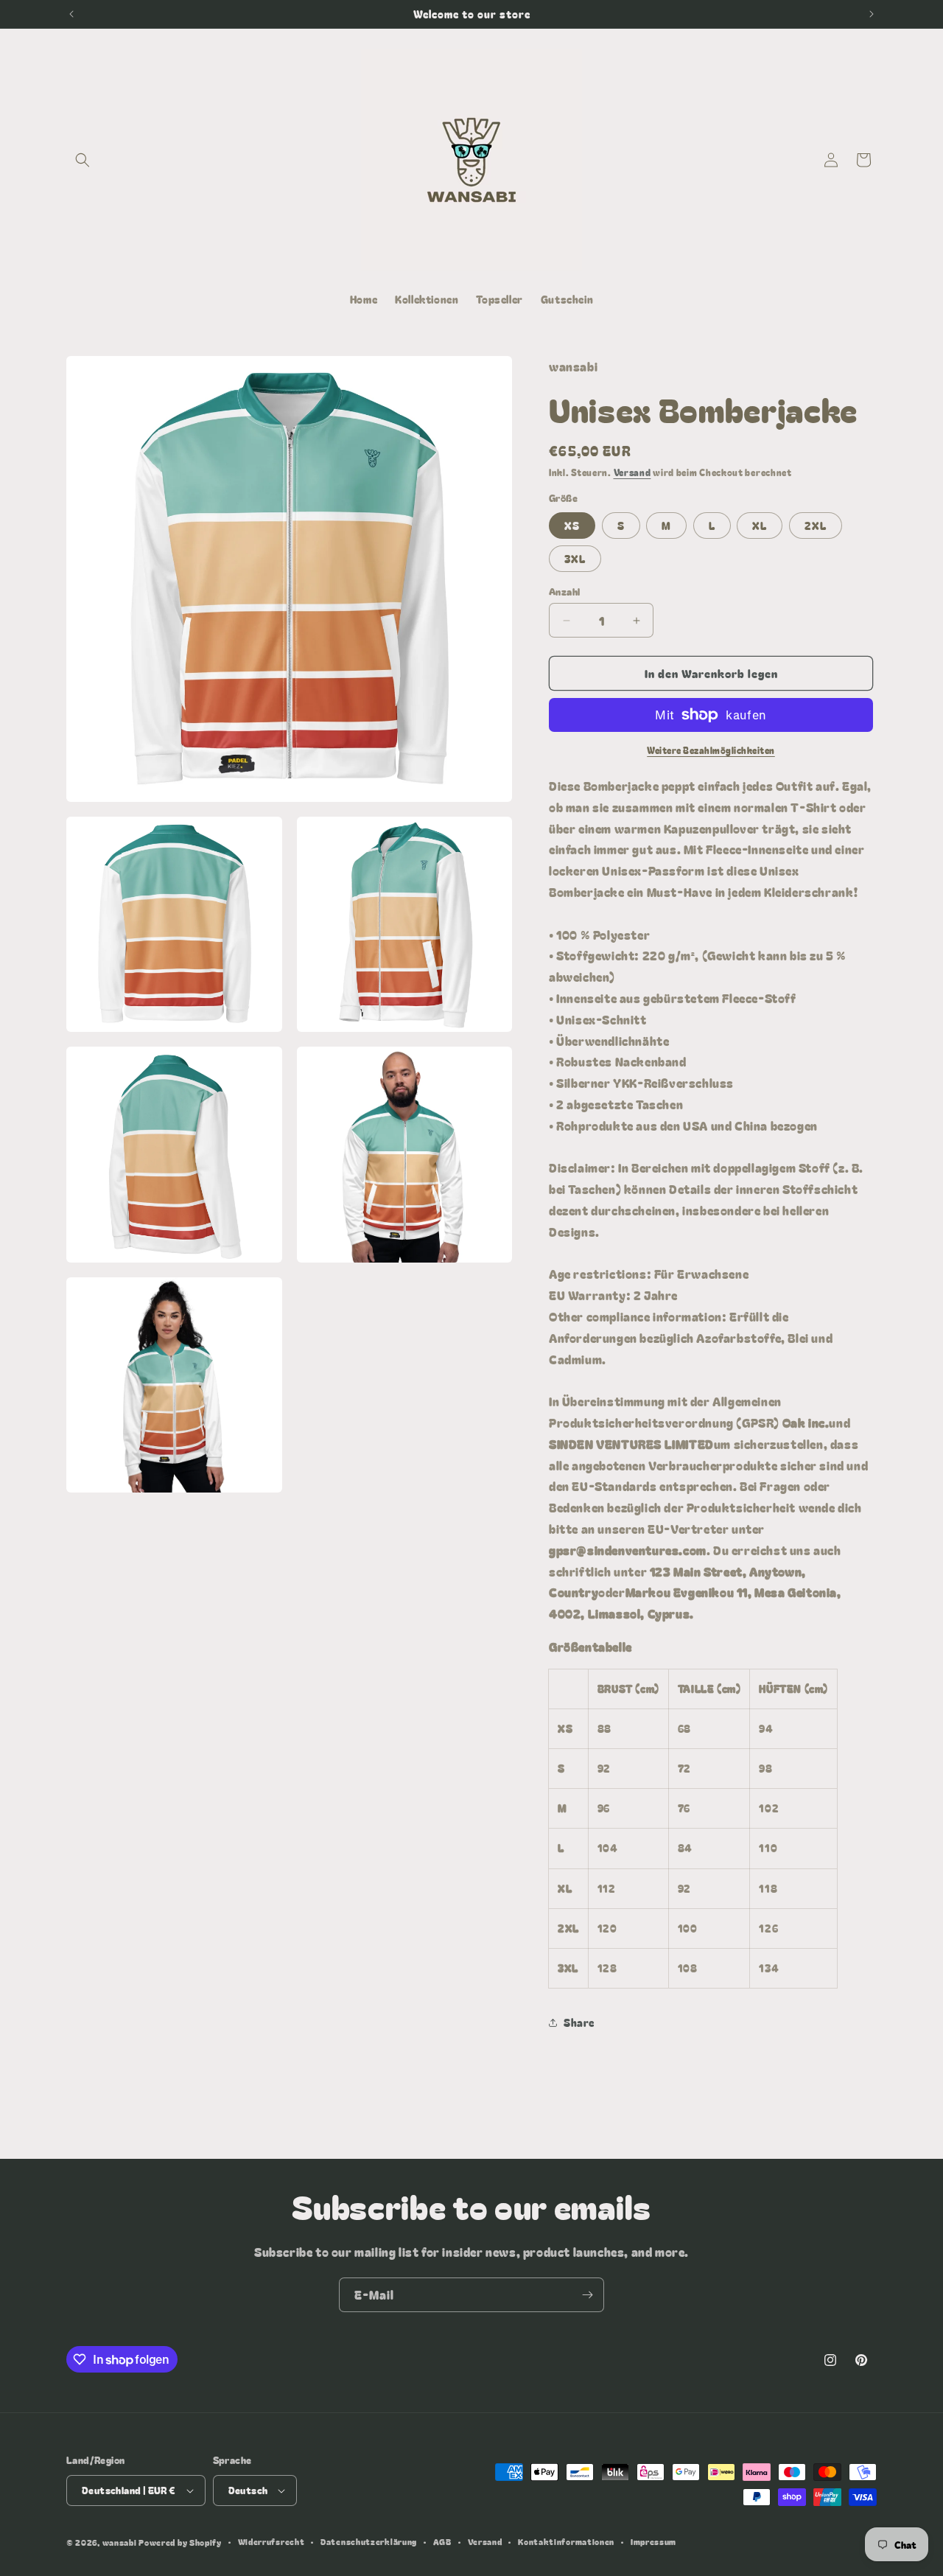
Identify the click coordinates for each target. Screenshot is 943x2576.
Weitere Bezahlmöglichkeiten (711, 750)
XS (572, 526)
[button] (83, 160)
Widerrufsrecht (271, 2541)
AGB (442, 2541)
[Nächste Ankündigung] (872, 14)
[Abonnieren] (587, 2295)
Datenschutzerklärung (369, 2541)
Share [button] (579, 2022)
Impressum (653, 2541)
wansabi (120, 2542)
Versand (632, 472)
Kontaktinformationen (566, 2541)
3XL (575, 559)
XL (760, 526)
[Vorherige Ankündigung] (71, 14)
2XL (816, 526)
